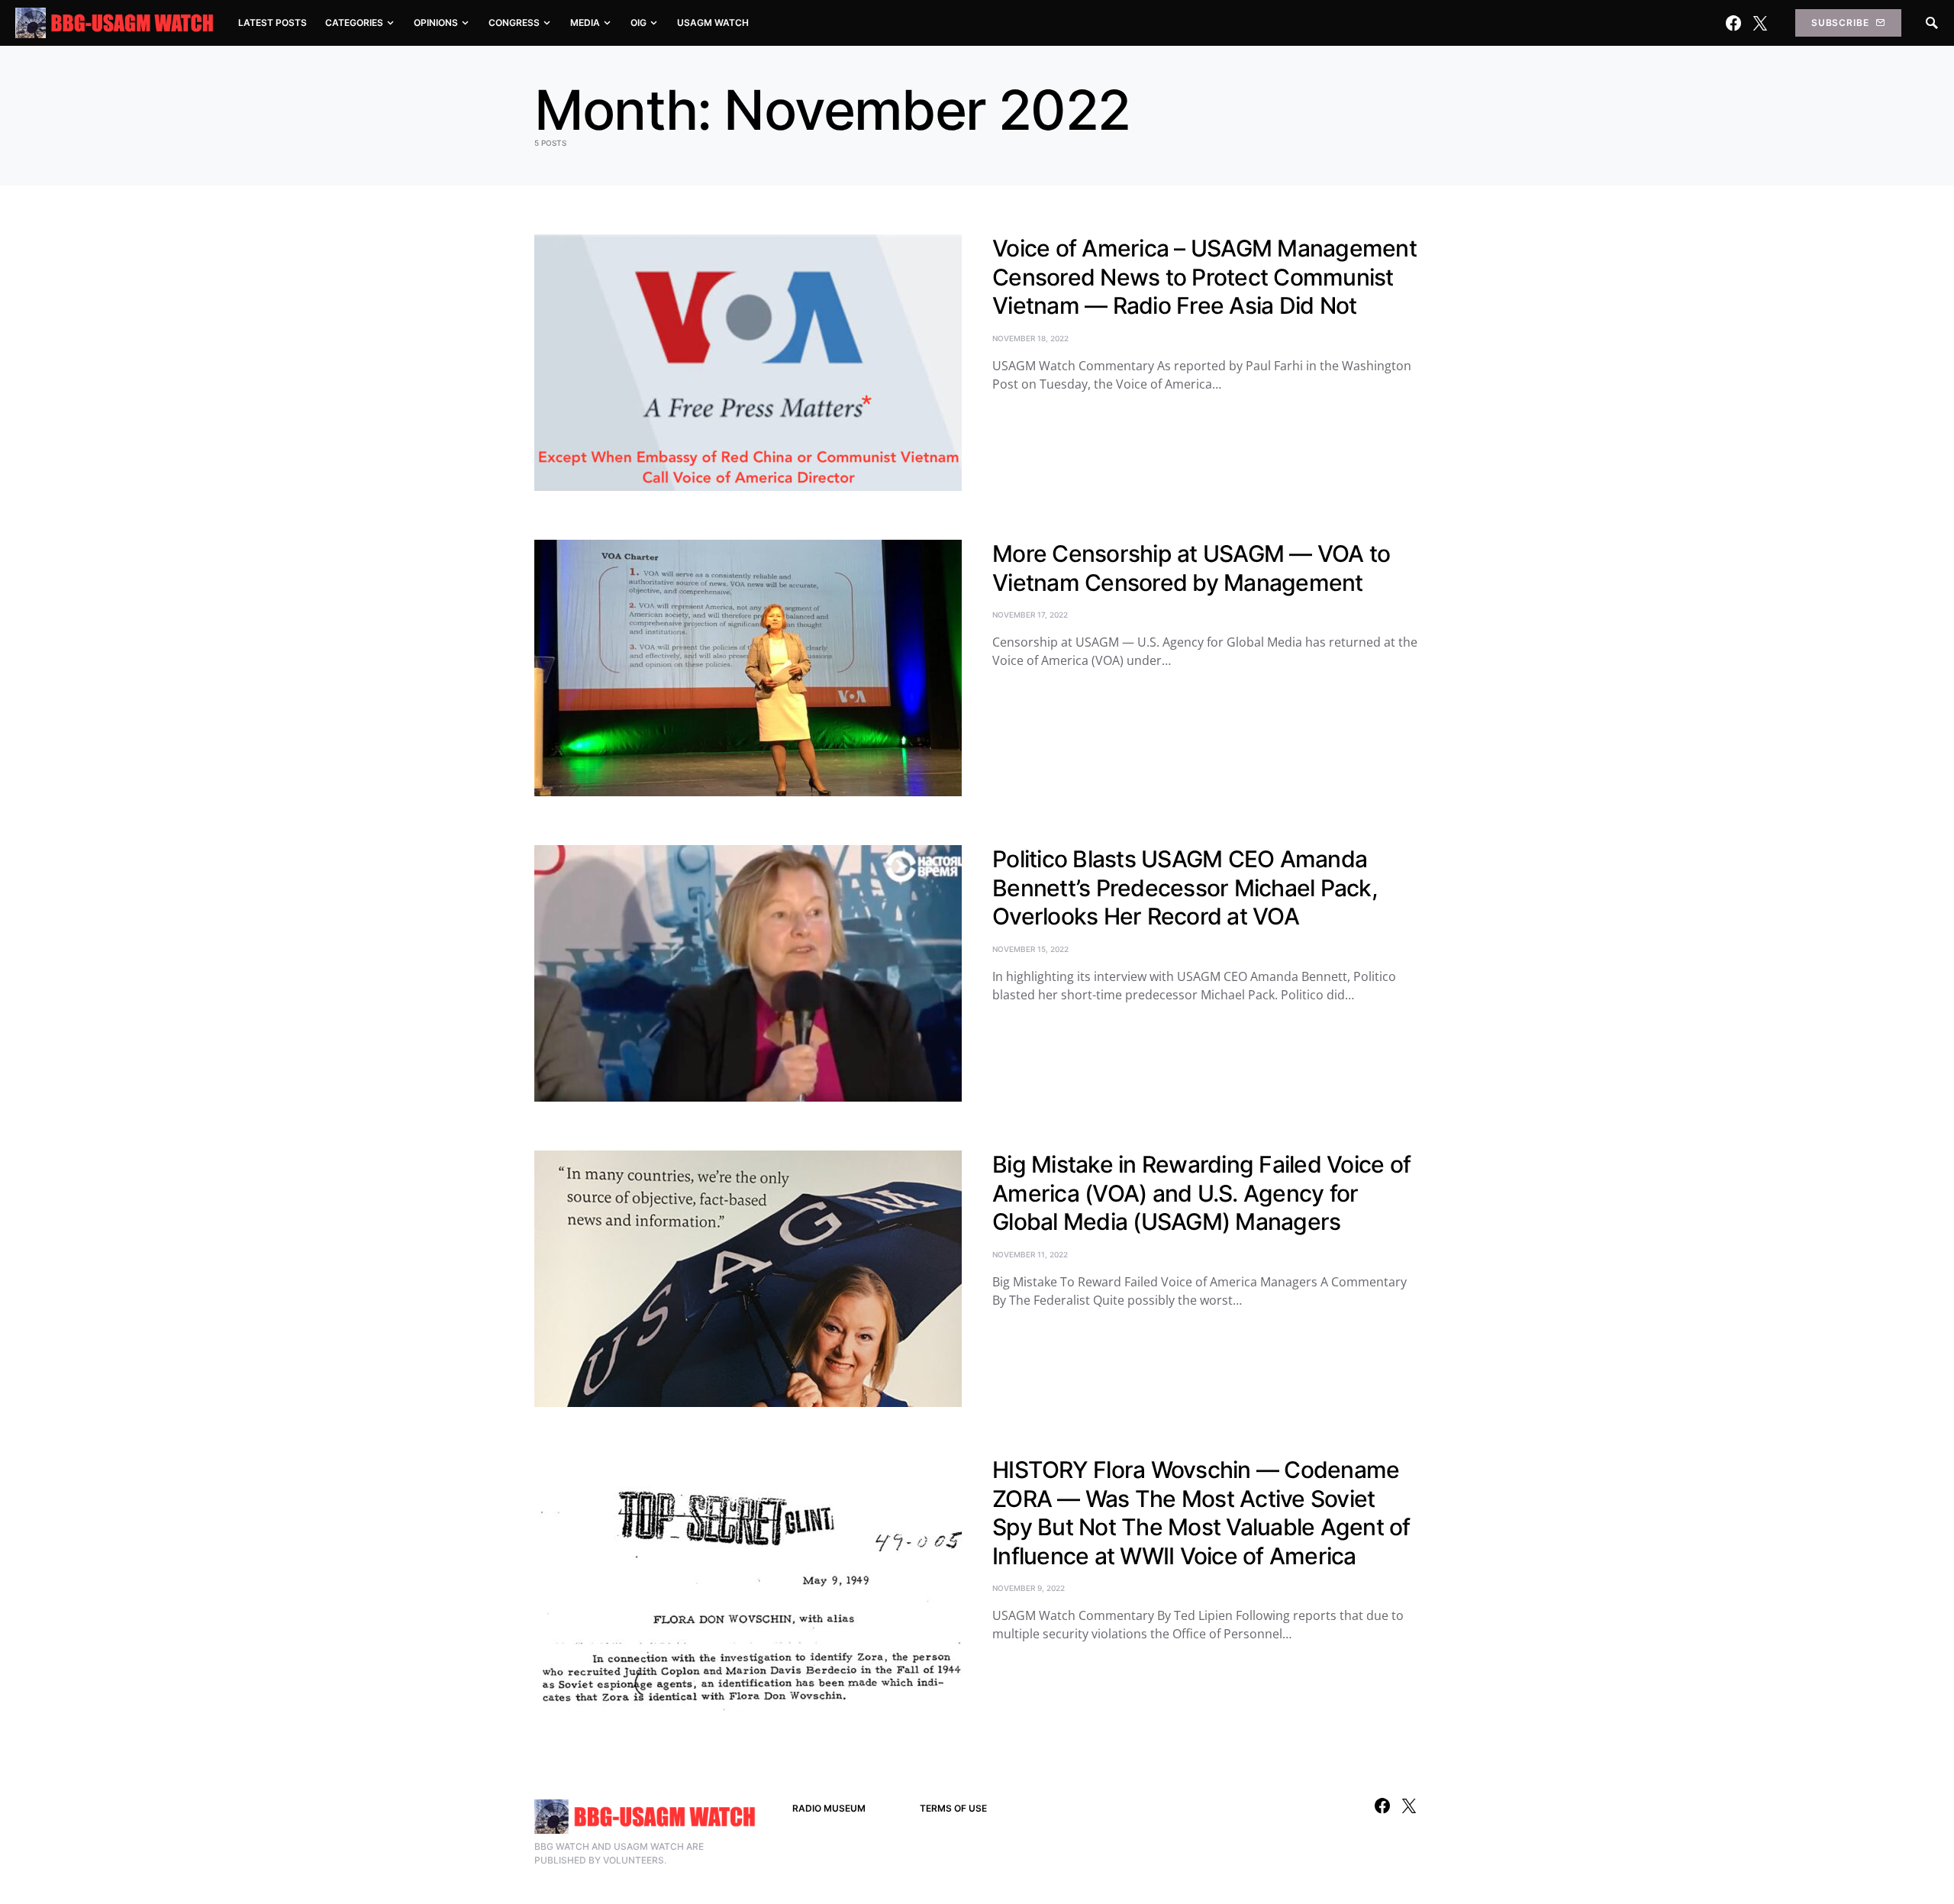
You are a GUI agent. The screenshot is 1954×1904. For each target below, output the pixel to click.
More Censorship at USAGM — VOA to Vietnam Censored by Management (1191, 568)
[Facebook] (1733, 23)
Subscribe (1840, 23)
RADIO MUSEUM (829, 1808)
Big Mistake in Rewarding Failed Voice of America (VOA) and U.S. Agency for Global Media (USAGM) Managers (1201, 1193)
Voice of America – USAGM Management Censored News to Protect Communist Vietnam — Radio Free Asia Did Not (1204, 277)
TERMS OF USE (953, 1808)
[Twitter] (1760, 23)
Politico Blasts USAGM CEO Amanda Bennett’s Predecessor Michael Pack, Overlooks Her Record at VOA (1185, 887)
